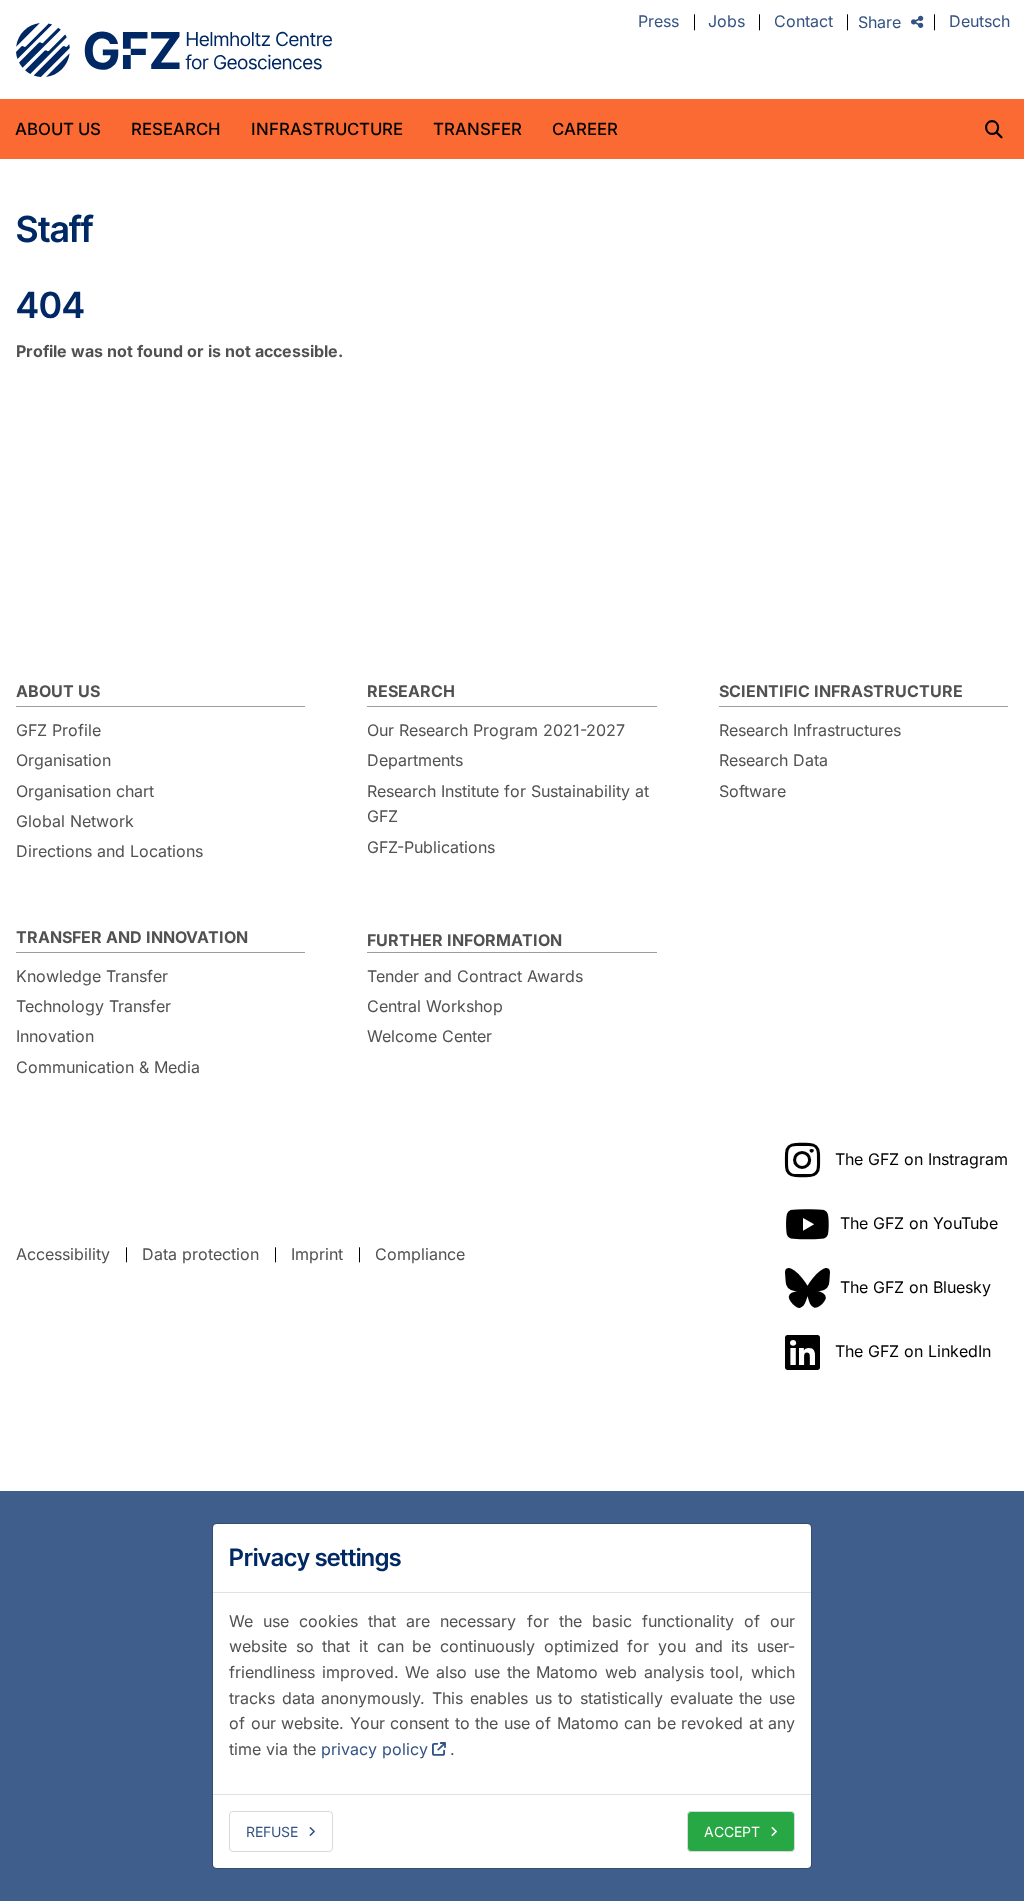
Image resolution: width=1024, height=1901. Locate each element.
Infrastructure (327, 129)
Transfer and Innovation (132, 937)
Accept (732, 1831)
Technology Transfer (93, 1006)
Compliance (420, 1254)
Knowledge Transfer (92, 976)
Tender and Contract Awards (475, 976)
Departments (415, 760)
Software (752, 791)
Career (585, 129)
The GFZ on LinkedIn (913, 1351)
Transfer (477, 129)
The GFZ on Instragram (921, 1159)
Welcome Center (429, 1036)
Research (176, 129)
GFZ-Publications (431, 847)
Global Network (75, 821)
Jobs (726, 22)
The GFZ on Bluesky (915, 1287)
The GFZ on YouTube (919, 1223)
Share (879, 22)
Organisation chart (85, 791)
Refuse (272, 1831)
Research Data (773, 760)
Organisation (63, 760)
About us (58, 129)
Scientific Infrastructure (841, 691)
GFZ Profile (58, 730)
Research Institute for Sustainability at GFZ (508, 804)
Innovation (55, 1036)
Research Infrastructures (810, 730)
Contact (803, 22)
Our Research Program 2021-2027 (496, 730)
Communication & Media (108, 1067)
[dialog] (512, 1696)
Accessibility (63, 1254)
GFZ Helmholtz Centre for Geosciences (174, 50)
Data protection (200, 1254)
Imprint (317, 1254)
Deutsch (979, 22)
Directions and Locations (109, 851)
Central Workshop (435, 1006)
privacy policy (374, 1749)
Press (658, 22)
